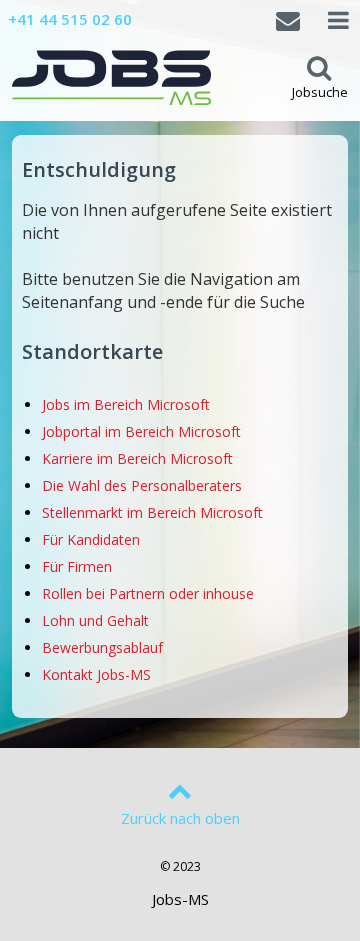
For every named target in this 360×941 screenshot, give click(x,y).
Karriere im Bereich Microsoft (137, 458)
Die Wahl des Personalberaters (142, 485)
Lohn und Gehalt (95, 620)
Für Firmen (77, 566)
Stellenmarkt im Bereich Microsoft (152, 512)
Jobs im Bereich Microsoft (126, 404)
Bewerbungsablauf (102, 647)
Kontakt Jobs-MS (96, 674)
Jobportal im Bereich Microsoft (141, 431)
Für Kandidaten (91, 539)
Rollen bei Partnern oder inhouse (148, 593)
